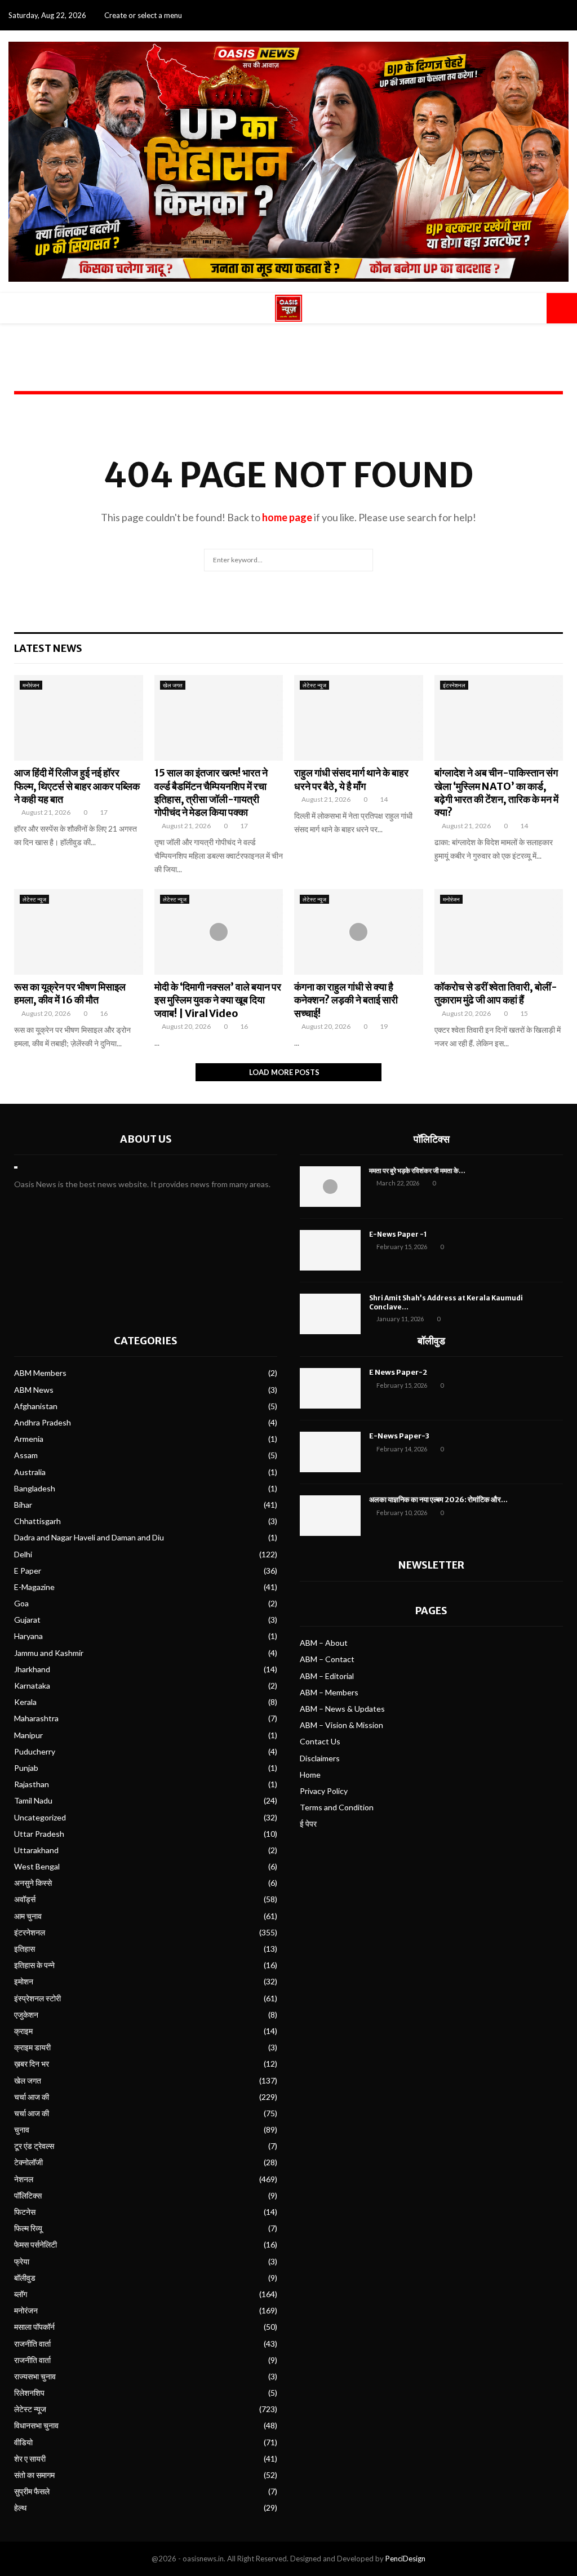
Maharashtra (36, 1718)
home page (287, 517)
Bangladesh (35, 1488)
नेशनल (24, 2179)
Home (310, 1775)
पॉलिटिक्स (432, 1139)
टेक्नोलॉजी (28, 2162)
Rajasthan (32, 1784)
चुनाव (22, 2129)
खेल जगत (173, 685)
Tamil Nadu (33, 1800)
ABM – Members (329, 1692)
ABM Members (40, 1373)
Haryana (28, 1636)
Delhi (23, 1554)
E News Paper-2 (398, 1372)
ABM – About (324, 1643)
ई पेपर (308, 1824)
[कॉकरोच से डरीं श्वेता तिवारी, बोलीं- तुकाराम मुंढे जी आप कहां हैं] (499, 932)
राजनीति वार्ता (32, 2344)
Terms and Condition (337, 1807)
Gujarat (27, 1620)
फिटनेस (25, 2212)
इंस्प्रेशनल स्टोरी (37, 1998)
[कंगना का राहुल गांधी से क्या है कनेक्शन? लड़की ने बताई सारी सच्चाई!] (359, 932)
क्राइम (23, 2031)
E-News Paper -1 (398, 1234)
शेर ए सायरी (30, 2459)
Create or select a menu (143, 15)
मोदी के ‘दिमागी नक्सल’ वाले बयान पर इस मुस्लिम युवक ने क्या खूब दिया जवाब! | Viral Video (218, 1000)
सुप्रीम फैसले (32, 2491)
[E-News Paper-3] (330, 1452)
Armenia (29, 1439)
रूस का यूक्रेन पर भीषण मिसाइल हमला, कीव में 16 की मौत (70, 993)
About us (146, 1139)
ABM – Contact (327, 1659)
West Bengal (37, 1866)
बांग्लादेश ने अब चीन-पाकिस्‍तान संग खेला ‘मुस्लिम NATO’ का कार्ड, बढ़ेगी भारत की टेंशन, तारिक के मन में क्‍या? (496, 792)
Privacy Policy (324, 1791)
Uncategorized (40, 1817)
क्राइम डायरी (32, 2047)
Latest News (48, 648)
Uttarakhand (36, 1850)
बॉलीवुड (25, 2278)
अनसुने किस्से (33, 1883)
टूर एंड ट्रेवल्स (34, 2146)
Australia (30, 1472)
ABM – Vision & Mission (341, 1725)
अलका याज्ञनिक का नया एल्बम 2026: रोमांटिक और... (438, 1500)
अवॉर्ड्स (25, 1899)
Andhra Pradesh (43, 1422)
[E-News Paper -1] (330, 1250)
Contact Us (320, 1741)
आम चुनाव (28, 1916)
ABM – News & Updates (342, 1709)
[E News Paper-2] (330, 1388)
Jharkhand (32, 1669)
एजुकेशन (26, 2015)
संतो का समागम (34, 2475)
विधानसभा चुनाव (36, 2425)
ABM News (34, 1390)
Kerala (25, 1702)
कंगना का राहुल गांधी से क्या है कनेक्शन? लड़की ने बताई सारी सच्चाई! (346, 1000)
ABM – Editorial (327, 1676)
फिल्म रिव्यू (28, 2228)
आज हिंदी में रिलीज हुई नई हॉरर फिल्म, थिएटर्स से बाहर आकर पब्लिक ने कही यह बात (77, 786)
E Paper (28, 1571)
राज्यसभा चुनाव (35, 2376)
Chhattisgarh (37, 1521)
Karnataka (32, 1685)
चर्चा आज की (32, 2097)
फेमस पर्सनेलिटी (35, 2244)
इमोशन (24, 1981)
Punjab (26, 1768)
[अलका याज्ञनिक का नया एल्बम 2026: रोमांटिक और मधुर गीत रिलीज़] (330, 1516)
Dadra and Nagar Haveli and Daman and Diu (89, 1537)
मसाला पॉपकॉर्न (34, 2327)
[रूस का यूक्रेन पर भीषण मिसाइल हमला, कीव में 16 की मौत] (79, 932)
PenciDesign (405, 2559)
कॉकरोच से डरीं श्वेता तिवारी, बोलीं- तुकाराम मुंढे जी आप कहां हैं (496, 993)
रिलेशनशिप (29, 2393)
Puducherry (35, 1751)
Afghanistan (36, 1406)
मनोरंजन (31, 685)
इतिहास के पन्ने (34, 1965)
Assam (26, 1455)
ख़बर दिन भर (32, 2064)
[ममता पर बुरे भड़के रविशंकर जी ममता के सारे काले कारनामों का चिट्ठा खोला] (330, 1187)
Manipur (28, 1735)
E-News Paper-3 (399, 1436)
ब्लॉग (21, 2294)
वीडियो (23, 2442)
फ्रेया (22, 2261)
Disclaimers (320, 1758)
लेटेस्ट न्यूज (314, 685)
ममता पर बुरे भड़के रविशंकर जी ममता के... (417, 1171)
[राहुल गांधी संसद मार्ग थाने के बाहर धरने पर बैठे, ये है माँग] (359, 718)
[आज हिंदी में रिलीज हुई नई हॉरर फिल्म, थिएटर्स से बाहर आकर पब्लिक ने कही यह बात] (79, 718)
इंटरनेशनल (454, 685)
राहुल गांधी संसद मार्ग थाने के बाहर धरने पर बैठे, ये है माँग (351, 779)
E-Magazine (34, 1587)
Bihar (23, 1505)
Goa (21, 1603)
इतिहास (25, 1949)
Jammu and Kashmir (49, 1653)
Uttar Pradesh (39, 1834)
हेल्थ (20, 2508)
